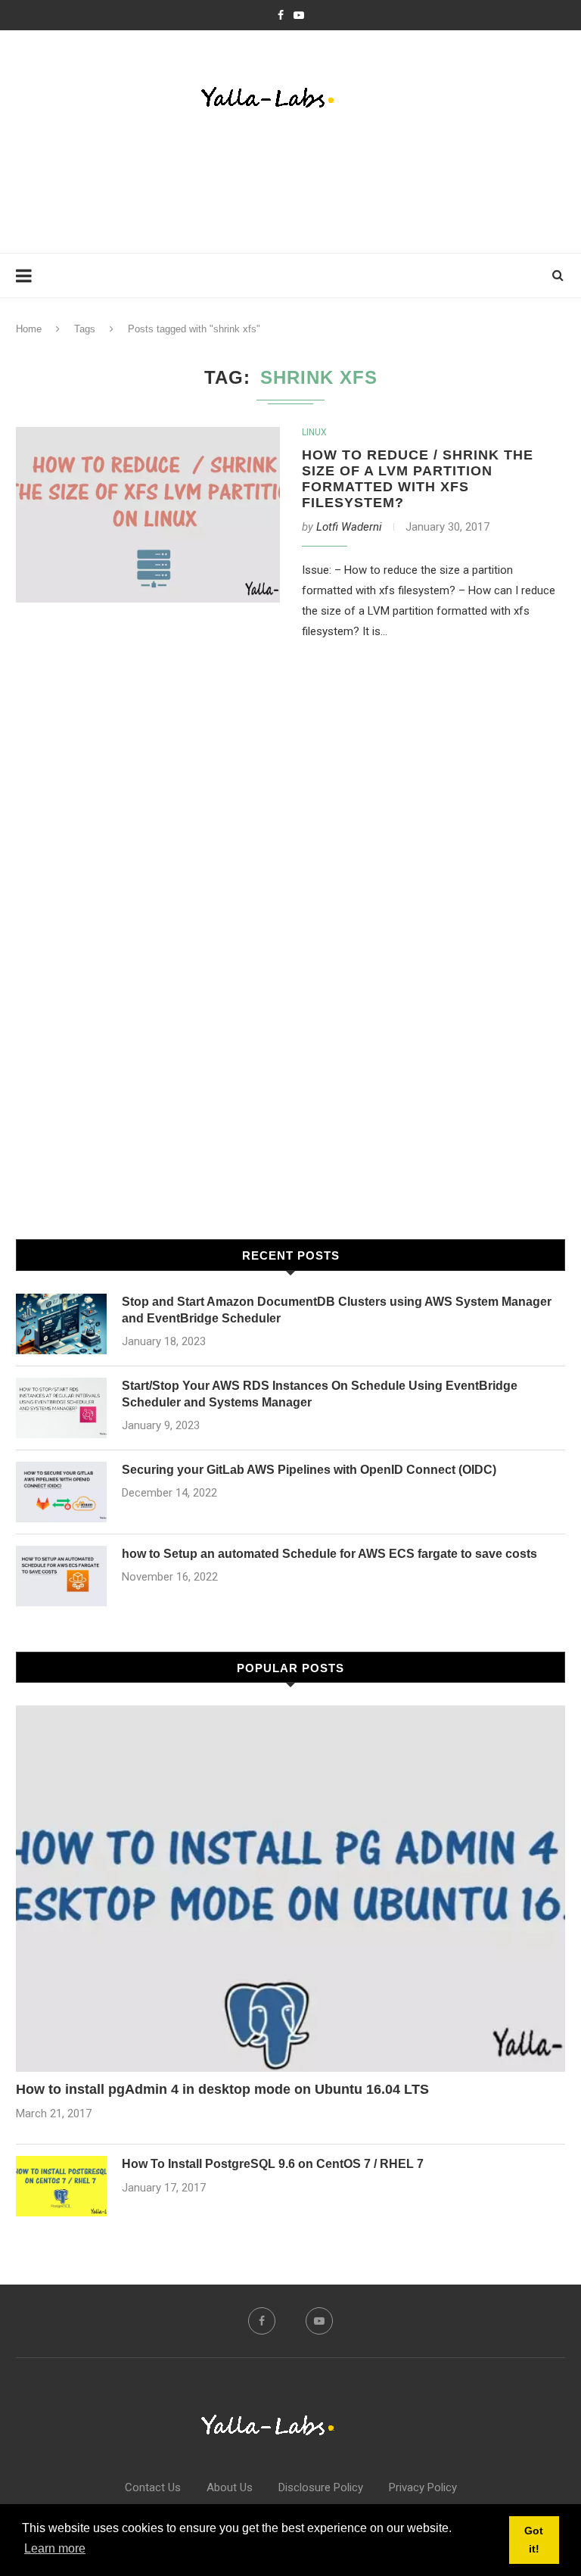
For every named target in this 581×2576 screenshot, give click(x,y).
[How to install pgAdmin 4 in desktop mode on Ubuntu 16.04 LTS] (290, 1889)
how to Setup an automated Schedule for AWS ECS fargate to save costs (329, 1554)
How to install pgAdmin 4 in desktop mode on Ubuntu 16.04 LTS (222, 2089)
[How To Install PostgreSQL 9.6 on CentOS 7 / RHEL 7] (61, 2186)
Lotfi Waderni (349, 527)
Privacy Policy (423, 2487)
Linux (314, 432)
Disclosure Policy (321, 2487)
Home (29, 329)
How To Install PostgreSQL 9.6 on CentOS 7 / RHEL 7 (273, 2164)
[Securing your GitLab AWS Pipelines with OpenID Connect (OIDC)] (61, 1492)
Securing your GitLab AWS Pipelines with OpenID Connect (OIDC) (309, 1470)
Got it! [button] (534, 2540)
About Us (230, 2487)
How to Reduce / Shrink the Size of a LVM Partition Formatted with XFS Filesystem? (418, 479)
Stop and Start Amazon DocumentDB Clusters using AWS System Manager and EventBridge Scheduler (337, 1310)
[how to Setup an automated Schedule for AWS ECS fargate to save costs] (61, 1576)
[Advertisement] (291, 185)
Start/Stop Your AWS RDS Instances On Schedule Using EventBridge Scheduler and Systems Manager (320, 1394)
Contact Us (153, 2487)
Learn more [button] (55, 2548)
